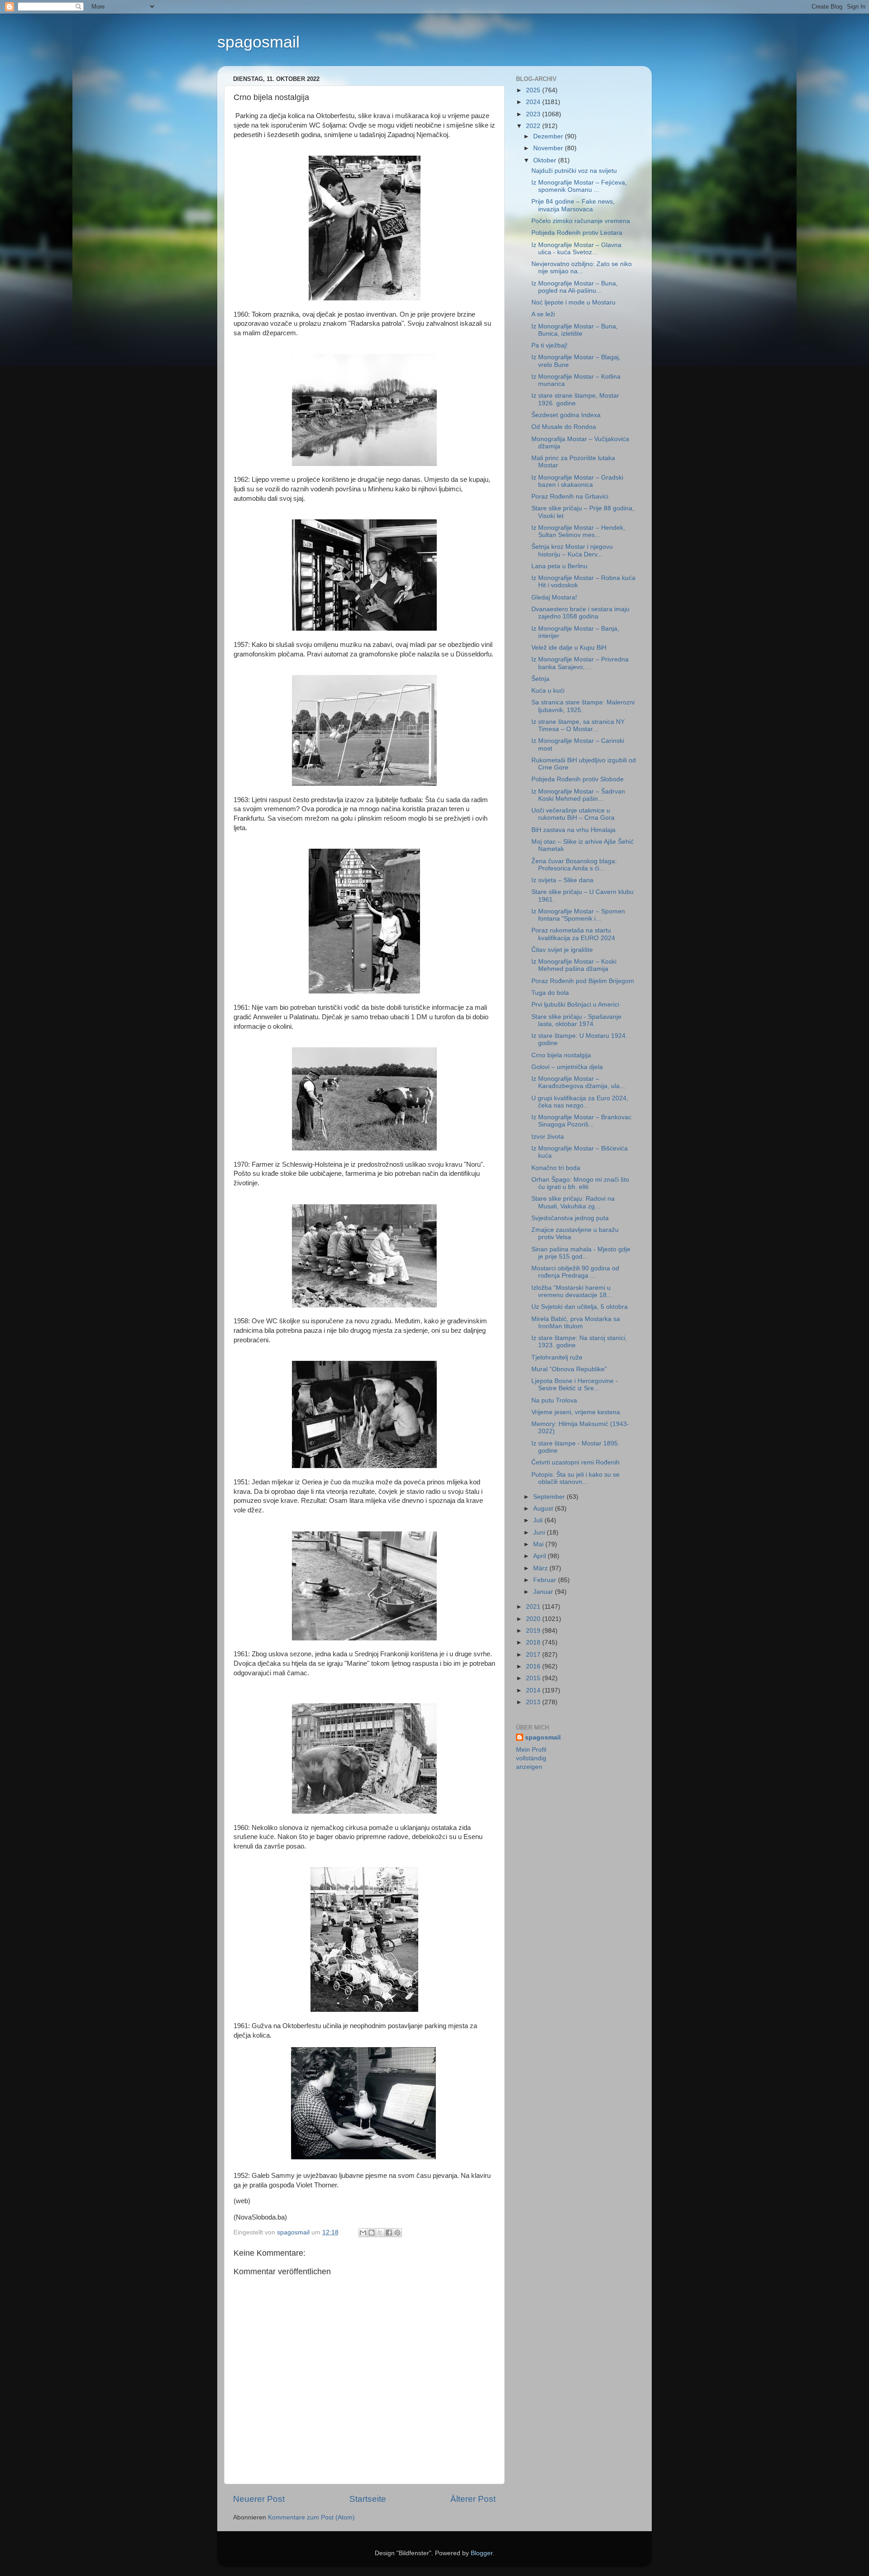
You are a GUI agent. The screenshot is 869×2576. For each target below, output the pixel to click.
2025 (534, 90)
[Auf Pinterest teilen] (397, 2233)
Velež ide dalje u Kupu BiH (569, 648)
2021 (534, 1607)
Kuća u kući (548, 691)
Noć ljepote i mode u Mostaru (573, 302)
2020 (534, 1619)
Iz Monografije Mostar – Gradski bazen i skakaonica (577, 481)
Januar (544, 1592)
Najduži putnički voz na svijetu (574, 171)
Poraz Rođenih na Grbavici (570, 497)
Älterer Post (473, 2499)
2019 (534, 1631)
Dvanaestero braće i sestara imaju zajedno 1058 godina (580, 613)
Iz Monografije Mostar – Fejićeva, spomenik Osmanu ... (579, 186)
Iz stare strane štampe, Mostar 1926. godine (575, 399)
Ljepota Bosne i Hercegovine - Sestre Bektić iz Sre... (575, 1385)
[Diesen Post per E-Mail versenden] (363, 2233)
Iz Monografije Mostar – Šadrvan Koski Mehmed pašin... (578, 795)
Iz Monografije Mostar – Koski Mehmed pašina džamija (574, 965)
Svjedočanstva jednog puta (570, 1218)
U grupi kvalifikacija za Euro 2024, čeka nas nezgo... (580, 1102)
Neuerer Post (259, 2499)
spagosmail (258, 42)
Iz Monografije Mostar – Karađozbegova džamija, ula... (578, 1082)
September (550, 1497)
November (549, 148)
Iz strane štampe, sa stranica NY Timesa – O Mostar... (578, 725)
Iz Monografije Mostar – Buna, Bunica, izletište (575, 330)
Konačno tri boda (556, 1168)
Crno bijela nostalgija (561, 1055)
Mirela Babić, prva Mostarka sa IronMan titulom (576, 1323)
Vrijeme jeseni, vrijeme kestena (576, 1412)
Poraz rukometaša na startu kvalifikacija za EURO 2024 (573, 934)
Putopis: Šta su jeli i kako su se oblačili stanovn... (575, 1478)
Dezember (549, 136)
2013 (534, 1702)
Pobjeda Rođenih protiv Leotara (577, 233)
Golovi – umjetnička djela (567, 1067)
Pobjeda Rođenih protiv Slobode (578, 779)
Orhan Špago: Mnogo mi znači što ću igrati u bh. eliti (580, 1183)
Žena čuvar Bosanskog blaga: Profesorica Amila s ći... (574, 865)
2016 (534, 1666)
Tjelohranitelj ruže (557, 1357)
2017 (534, 1655)
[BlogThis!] (372, 2233)
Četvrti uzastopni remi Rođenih (575, 1462)
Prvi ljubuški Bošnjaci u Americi (575, 1005)
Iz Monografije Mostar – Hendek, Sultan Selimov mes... (578, 531)
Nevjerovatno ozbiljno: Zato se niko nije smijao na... (582, 268)
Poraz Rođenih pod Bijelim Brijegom (583, 981)
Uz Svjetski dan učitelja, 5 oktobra (580, 1307)
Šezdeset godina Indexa (566, 415)
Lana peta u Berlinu (559, 566)
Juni (540, 1533)
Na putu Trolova (554, 1400)
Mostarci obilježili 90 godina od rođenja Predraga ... (575, 1272)
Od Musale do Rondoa (564, 427)
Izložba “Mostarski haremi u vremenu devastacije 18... (572, 1291)
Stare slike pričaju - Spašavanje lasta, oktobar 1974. (576, 1020)
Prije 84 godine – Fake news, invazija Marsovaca (573, 205)
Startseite (368, 2499)
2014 (534, 1690)
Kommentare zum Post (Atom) (311, 2517)
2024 (534, 102)
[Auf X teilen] (380, 2233)
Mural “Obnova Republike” (569, 1369)
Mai (539, 1544)
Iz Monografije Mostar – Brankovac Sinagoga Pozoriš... (581, 1121)
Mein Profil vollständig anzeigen (531, 1758)
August (544, 1509)
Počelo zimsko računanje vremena (581, 221)
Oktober (546, 160)
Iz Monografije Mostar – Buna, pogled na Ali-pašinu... (575, 287)
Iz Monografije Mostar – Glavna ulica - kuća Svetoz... (576, 249)
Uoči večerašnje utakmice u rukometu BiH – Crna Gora (573, 814)
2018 (534, 1642)
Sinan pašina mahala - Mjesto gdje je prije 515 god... (581, 1253)
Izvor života (548, 1137)
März (541, 1568)
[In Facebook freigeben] (389, 2233)
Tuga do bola (550, 993)
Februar (546, 1580)
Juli (539, 1520)
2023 (534, 114)
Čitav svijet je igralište (562, 950)
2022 (534, 126)
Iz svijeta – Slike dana (562, 880)
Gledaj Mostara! (554, 597)
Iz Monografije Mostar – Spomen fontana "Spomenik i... (578, 915)
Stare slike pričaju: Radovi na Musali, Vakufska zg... (573, 1202)
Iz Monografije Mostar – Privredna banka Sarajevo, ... (580, 663)
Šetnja (540, 679)
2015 (534, 1678)
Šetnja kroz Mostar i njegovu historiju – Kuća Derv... (572, 550)
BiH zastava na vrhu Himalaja (573, 830)
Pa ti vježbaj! (549, 345)
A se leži (543, 314)
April (540, 1556)
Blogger (482, 2553)
